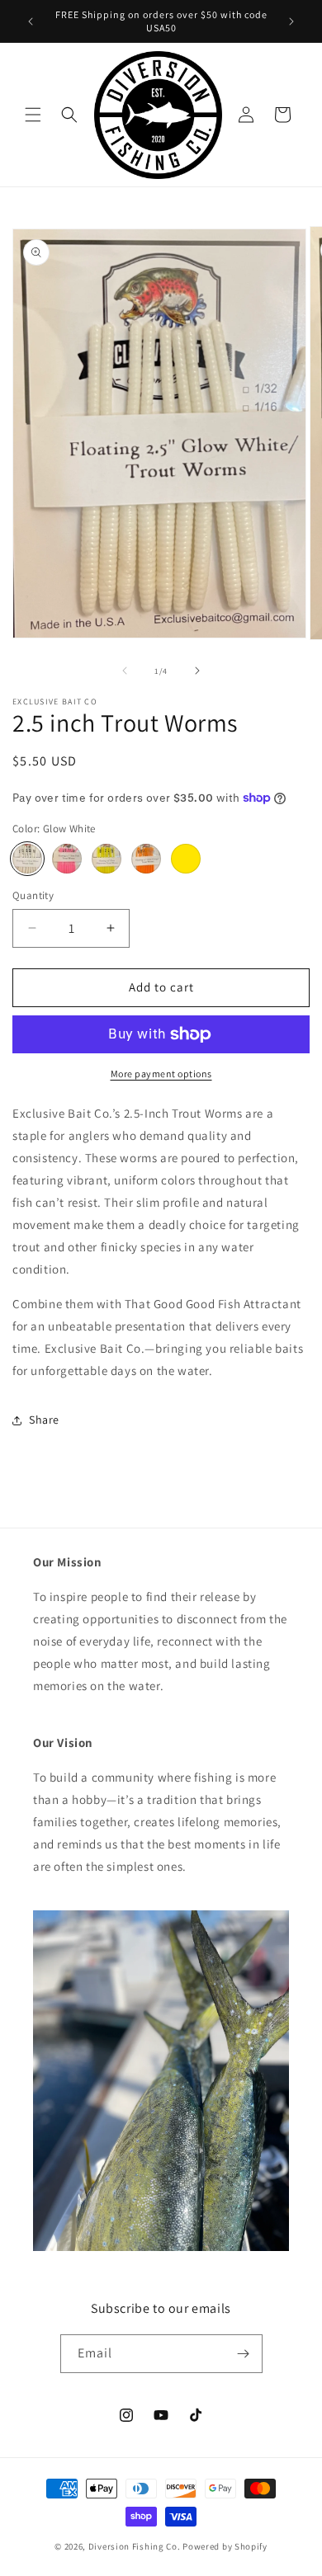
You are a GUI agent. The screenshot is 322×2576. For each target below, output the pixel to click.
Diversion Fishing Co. (135, 2546)
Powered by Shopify (225, 2546)
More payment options (161, 1074)
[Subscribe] (244, 2354)
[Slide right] (197, 671)
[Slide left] (125, 671)
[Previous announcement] (31, 21)
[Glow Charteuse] (107, 859)
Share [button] (44, 1420)
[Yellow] (186, 859)
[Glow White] (27, 859)
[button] (33, 115)
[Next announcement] (291, 21)
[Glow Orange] (146, 859)
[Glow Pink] (67, 859)
